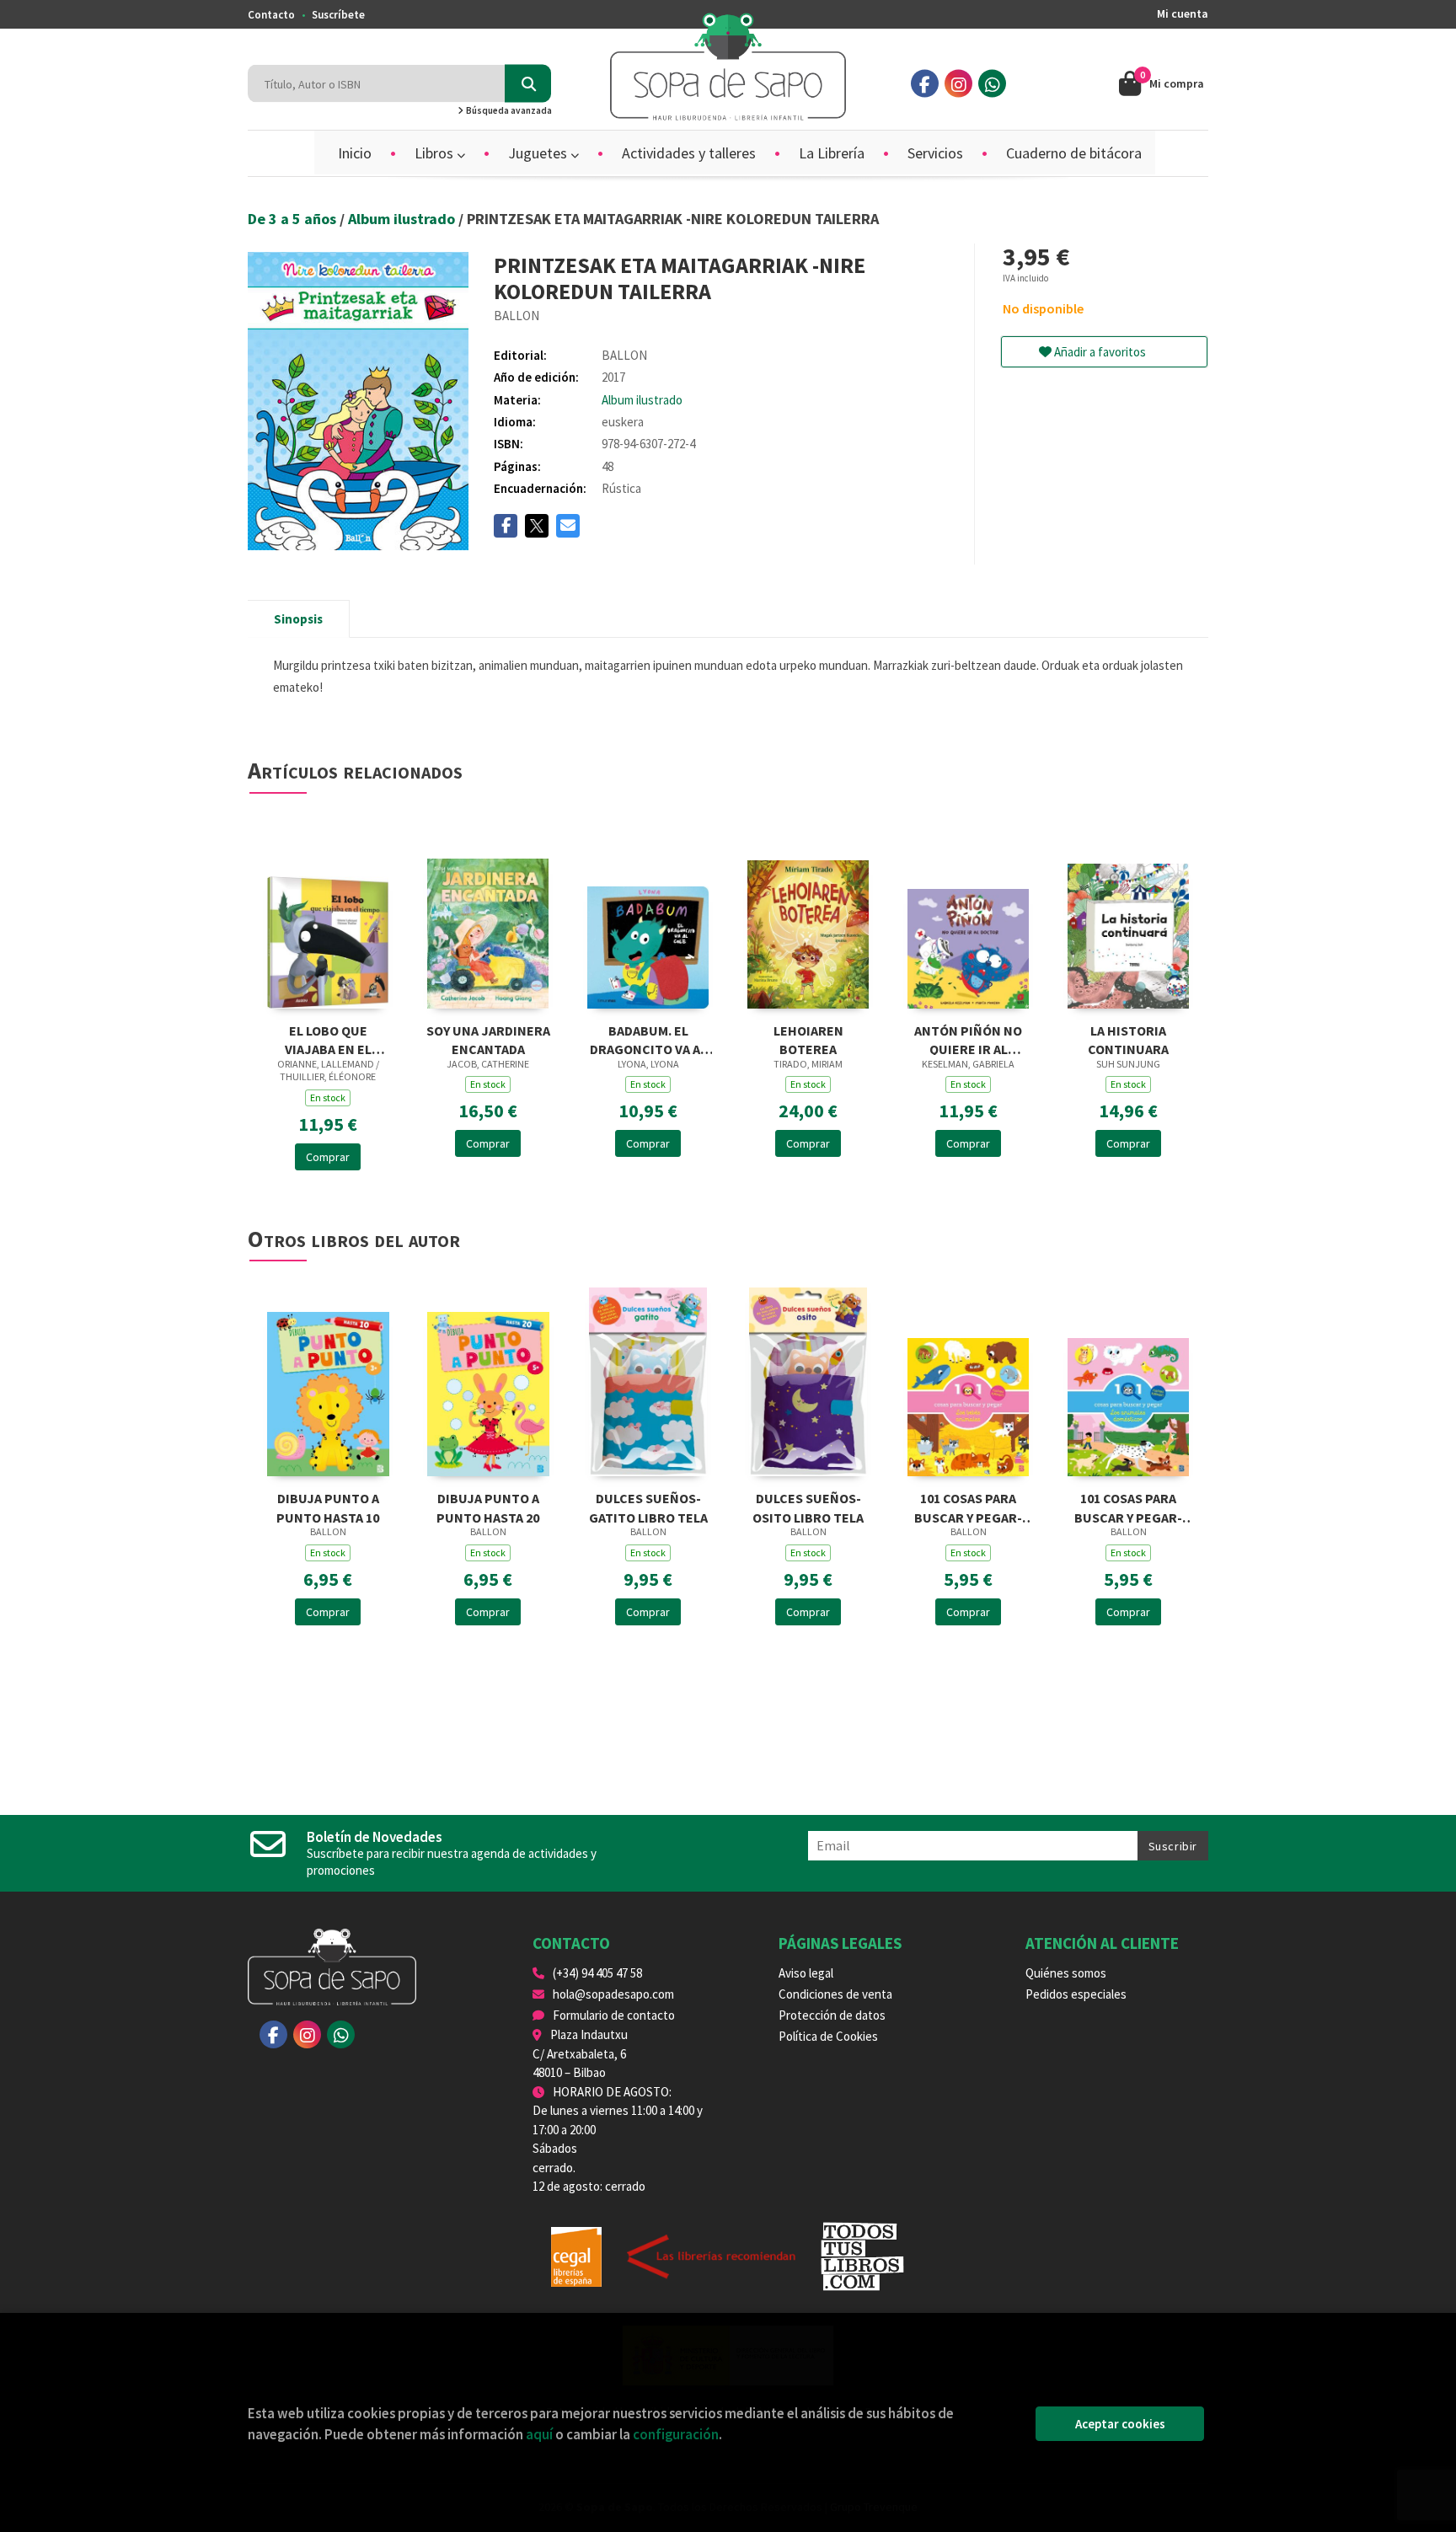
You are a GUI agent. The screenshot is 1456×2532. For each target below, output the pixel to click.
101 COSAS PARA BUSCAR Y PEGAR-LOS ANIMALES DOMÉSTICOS (1128, 1506)
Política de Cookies (828, 2036)
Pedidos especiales (1076, 1994)
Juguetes (539, 153)
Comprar (328, 1157)
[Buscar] (528, 84)
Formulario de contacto (614, 2015)
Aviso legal (806, 1973)
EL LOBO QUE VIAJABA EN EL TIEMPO (328, 1038)
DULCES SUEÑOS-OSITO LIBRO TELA (808, 1506)
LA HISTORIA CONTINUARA (1128, 1038)
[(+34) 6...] (992, 84)
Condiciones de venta (835, 1994)
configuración (676, 2434)
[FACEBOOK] (925, 84)
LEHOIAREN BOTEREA (808, 1038)
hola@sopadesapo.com (613, 1994)
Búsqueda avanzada (508, 110)
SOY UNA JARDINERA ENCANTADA (488, 1038)
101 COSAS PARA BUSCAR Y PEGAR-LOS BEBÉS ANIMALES (968, 1506)
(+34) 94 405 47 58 (597, 1973)
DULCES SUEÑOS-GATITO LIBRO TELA (648, 1506)
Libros (436, 153)
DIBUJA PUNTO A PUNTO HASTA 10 (328, 1506)
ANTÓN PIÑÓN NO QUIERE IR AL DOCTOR (968, 1038)
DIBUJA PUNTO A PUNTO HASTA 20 (488, 1506)
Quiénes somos (1066, 1973)
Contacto (271, 15)
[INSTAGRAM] (958, 84)
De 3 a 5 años (294, 219)
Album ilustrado (403, 219)
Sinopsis (298, 619)
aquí (539, 2434)
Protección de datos (832, 2015)
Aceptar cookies (1120, 2424)
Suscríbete (338, 15)
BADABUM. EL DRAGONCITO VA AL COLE (648, 1038)
